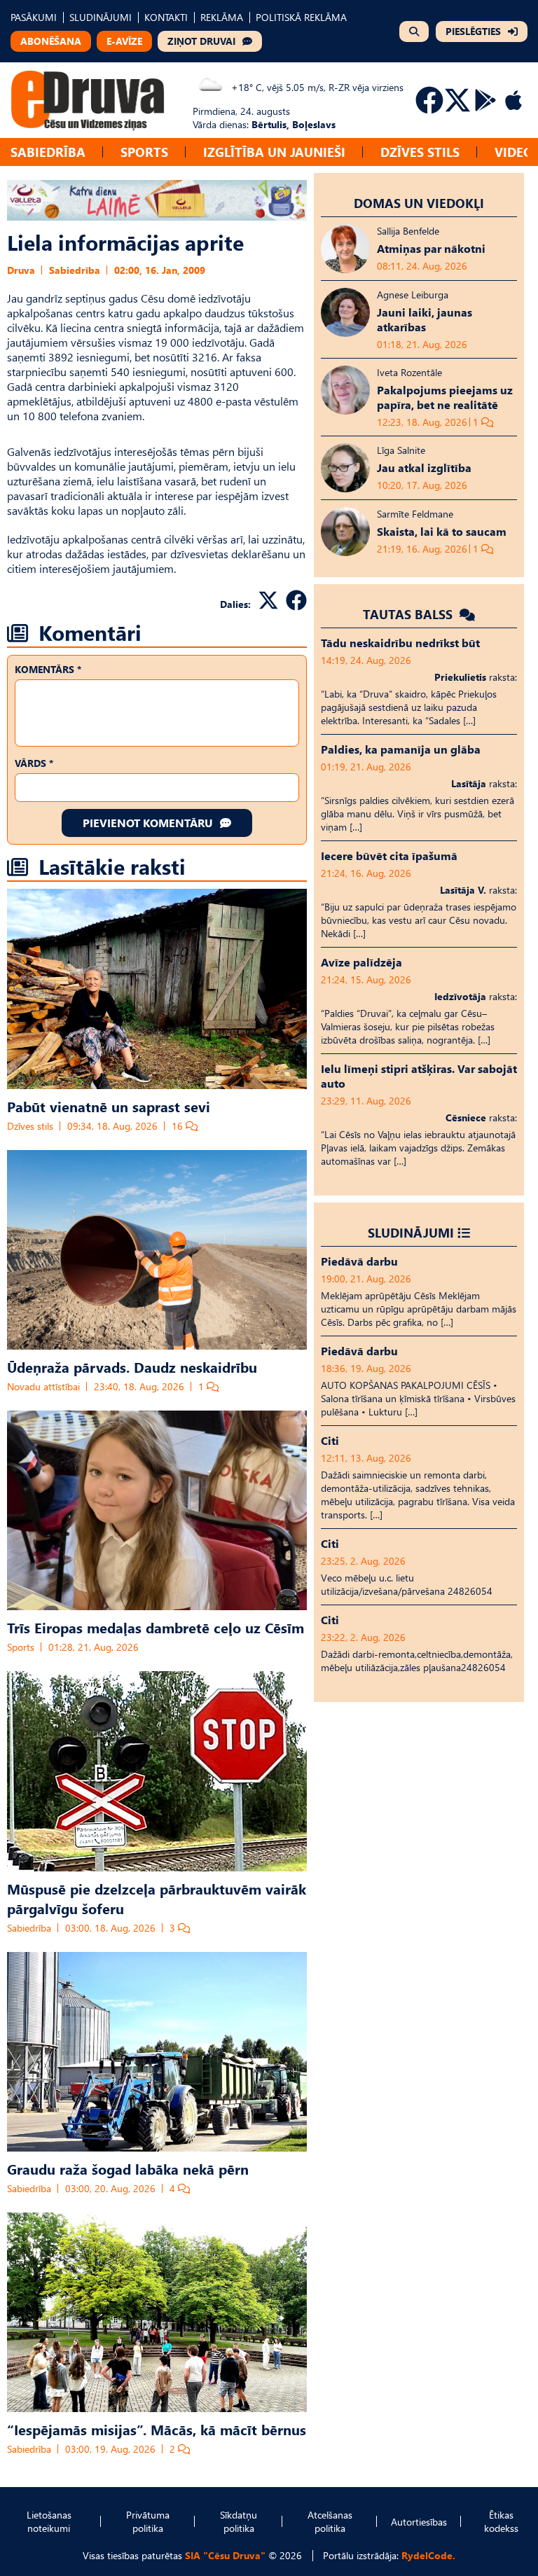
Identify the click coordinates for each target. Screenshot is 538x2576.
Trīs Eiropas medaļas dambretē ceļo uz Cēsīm (156, 1627)
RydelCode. (428, 2555)
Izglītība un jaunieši (274, 152)
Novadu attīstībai (43, 1386)
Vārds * (34, 763)
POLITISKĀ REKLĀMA (301, 17)
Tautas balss (409, 614)
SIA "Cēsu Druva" (225, 2555)
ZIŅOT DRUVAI (201, 41)
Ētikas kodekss (501, 2521)
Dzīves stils (420, 152)
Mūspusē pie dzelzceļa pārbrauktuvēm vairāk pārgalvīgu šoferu (157, 1898)
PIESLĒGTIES (473, 31)
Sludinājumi (411, 1232)
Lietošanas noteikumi (49, 2521)
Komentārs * (48, 669)
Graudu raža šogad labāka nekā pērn (128, 2168)
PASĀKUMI (34, 17)
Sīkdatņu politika (239, 2521)
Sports (144, 152)
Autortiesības (419, 2522)
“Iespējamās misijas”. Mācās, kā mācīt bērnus (157, 2429)
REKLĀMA (222, 17)
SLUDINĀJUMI (101, 17)
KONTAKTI (166, 17)
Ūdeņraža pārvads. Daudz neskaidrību (132, 1366)
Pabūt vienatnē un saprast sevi (109, 1106)
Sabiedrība (48, 152)
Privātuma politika (148, 2521)
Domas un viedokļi (419, 203)
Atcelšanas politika (330, 2521)
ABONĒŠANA (51, 41)
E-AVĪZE (124, 41)
